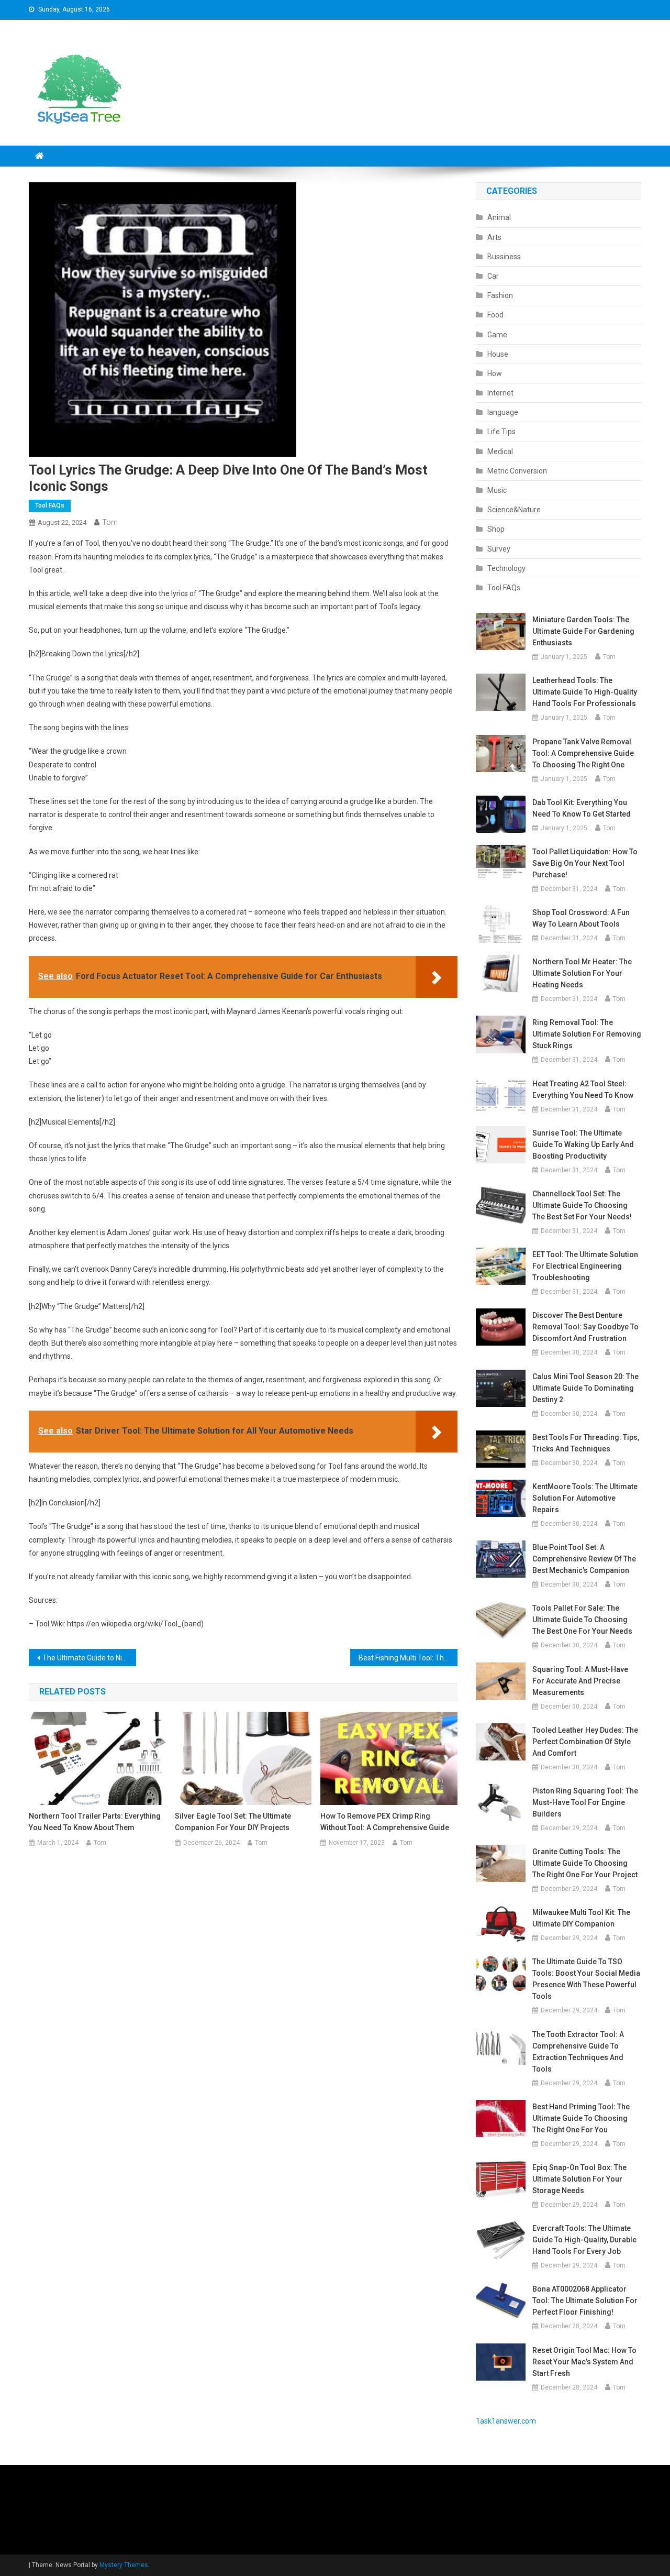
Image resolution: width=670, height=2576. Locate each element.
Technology (506, 568)
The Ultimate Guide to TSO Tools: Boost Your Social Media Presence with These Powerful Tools (586, 1979)
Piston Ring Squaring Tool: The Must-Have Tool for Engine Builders (585, 1802)
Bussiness (504, 257)
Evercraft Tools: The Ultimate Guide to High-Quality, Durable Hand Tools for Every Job (584, 2240)
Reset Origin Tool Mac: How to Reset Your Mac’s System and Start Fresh (584, 2362)
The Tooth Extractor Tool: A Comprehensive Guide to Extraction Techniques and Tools (578, 2052)
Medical (500, 452)
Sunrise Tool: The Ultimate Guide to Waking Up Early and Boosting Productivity (583, 1144)
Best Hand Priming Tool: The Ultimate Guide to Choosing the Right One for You (581, 2118)
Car (493, 276)
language (503, 412)
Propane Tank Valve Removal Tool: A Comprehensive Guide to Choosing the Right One (583, 753)
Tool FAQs (50, 505)
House (498, 354)
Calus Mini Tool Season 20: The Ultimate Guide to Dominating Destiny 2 (585, 1388)
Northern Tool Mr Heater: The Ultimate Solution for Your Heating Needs (582, 973)
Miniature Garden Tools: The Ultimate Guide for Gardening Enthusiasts (583, 631)
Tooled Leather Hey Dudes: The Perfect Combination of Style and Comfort (585, 1742)
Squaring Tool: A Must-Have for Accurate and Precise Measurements (580, 1681)
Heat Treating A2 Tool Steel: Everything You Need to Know (583, 1089)
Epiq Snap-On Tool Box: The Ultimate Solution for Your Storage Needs (579, 2179)
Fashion (500, 295)
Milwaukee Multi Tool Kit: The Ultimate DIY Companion (581, 1918)
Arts (494, 237)
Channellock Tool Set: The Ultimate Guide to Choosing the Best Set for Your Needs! (582, 1205)
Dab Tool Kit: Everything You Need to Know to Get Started (582, 808)
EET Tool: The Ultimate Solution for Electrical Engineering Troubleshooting (585, 1266)
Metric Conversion (517, 471)
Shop (496, 529)
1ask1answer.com (506, 2421)
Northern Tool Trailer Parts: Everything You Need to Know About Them (95, 1822)
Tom (110, 522)
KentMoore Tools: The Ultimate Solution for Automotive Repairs (585, 1498)
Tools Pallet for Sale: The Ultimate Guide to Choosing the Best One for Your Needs (582, 1620)
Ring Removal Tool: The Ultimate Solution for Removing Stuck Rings (587, 1034)
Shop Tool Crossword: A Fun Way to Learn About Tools (581, 918)
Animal (499, 217)
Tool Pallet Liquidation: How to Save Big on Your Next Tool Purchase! (585, 863)
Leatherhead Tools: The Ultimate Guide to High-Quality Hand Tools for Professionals (585, 692)
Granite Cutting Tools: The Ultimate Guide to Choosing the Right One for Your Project (585, 1863)
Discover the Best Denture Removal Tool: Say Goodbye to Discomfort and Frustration (585, 1327)
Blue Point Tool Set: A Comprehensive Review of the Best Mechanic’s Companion (584, 1559)
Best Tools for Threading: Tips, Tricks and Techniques (586, 1443)
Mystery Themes (124, 2565)
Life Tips (501, 432)
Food (495, 315)
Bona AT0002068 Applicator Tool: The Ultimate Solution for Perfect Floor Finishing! (585, 2300)
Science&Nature (514, 510)
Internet (500, 393)
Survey (499, 549)
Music (497, 490)
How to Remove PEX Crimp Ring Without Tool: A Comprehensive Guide (385, 1822)
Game (497, 335)
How (495, 373)
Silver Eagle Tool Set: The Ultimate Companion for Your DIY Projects (233, 1822)
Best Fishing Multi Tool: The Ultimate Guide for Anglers (408, 1658)
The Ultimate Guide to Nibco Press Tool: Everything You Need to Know (89, 1658)
